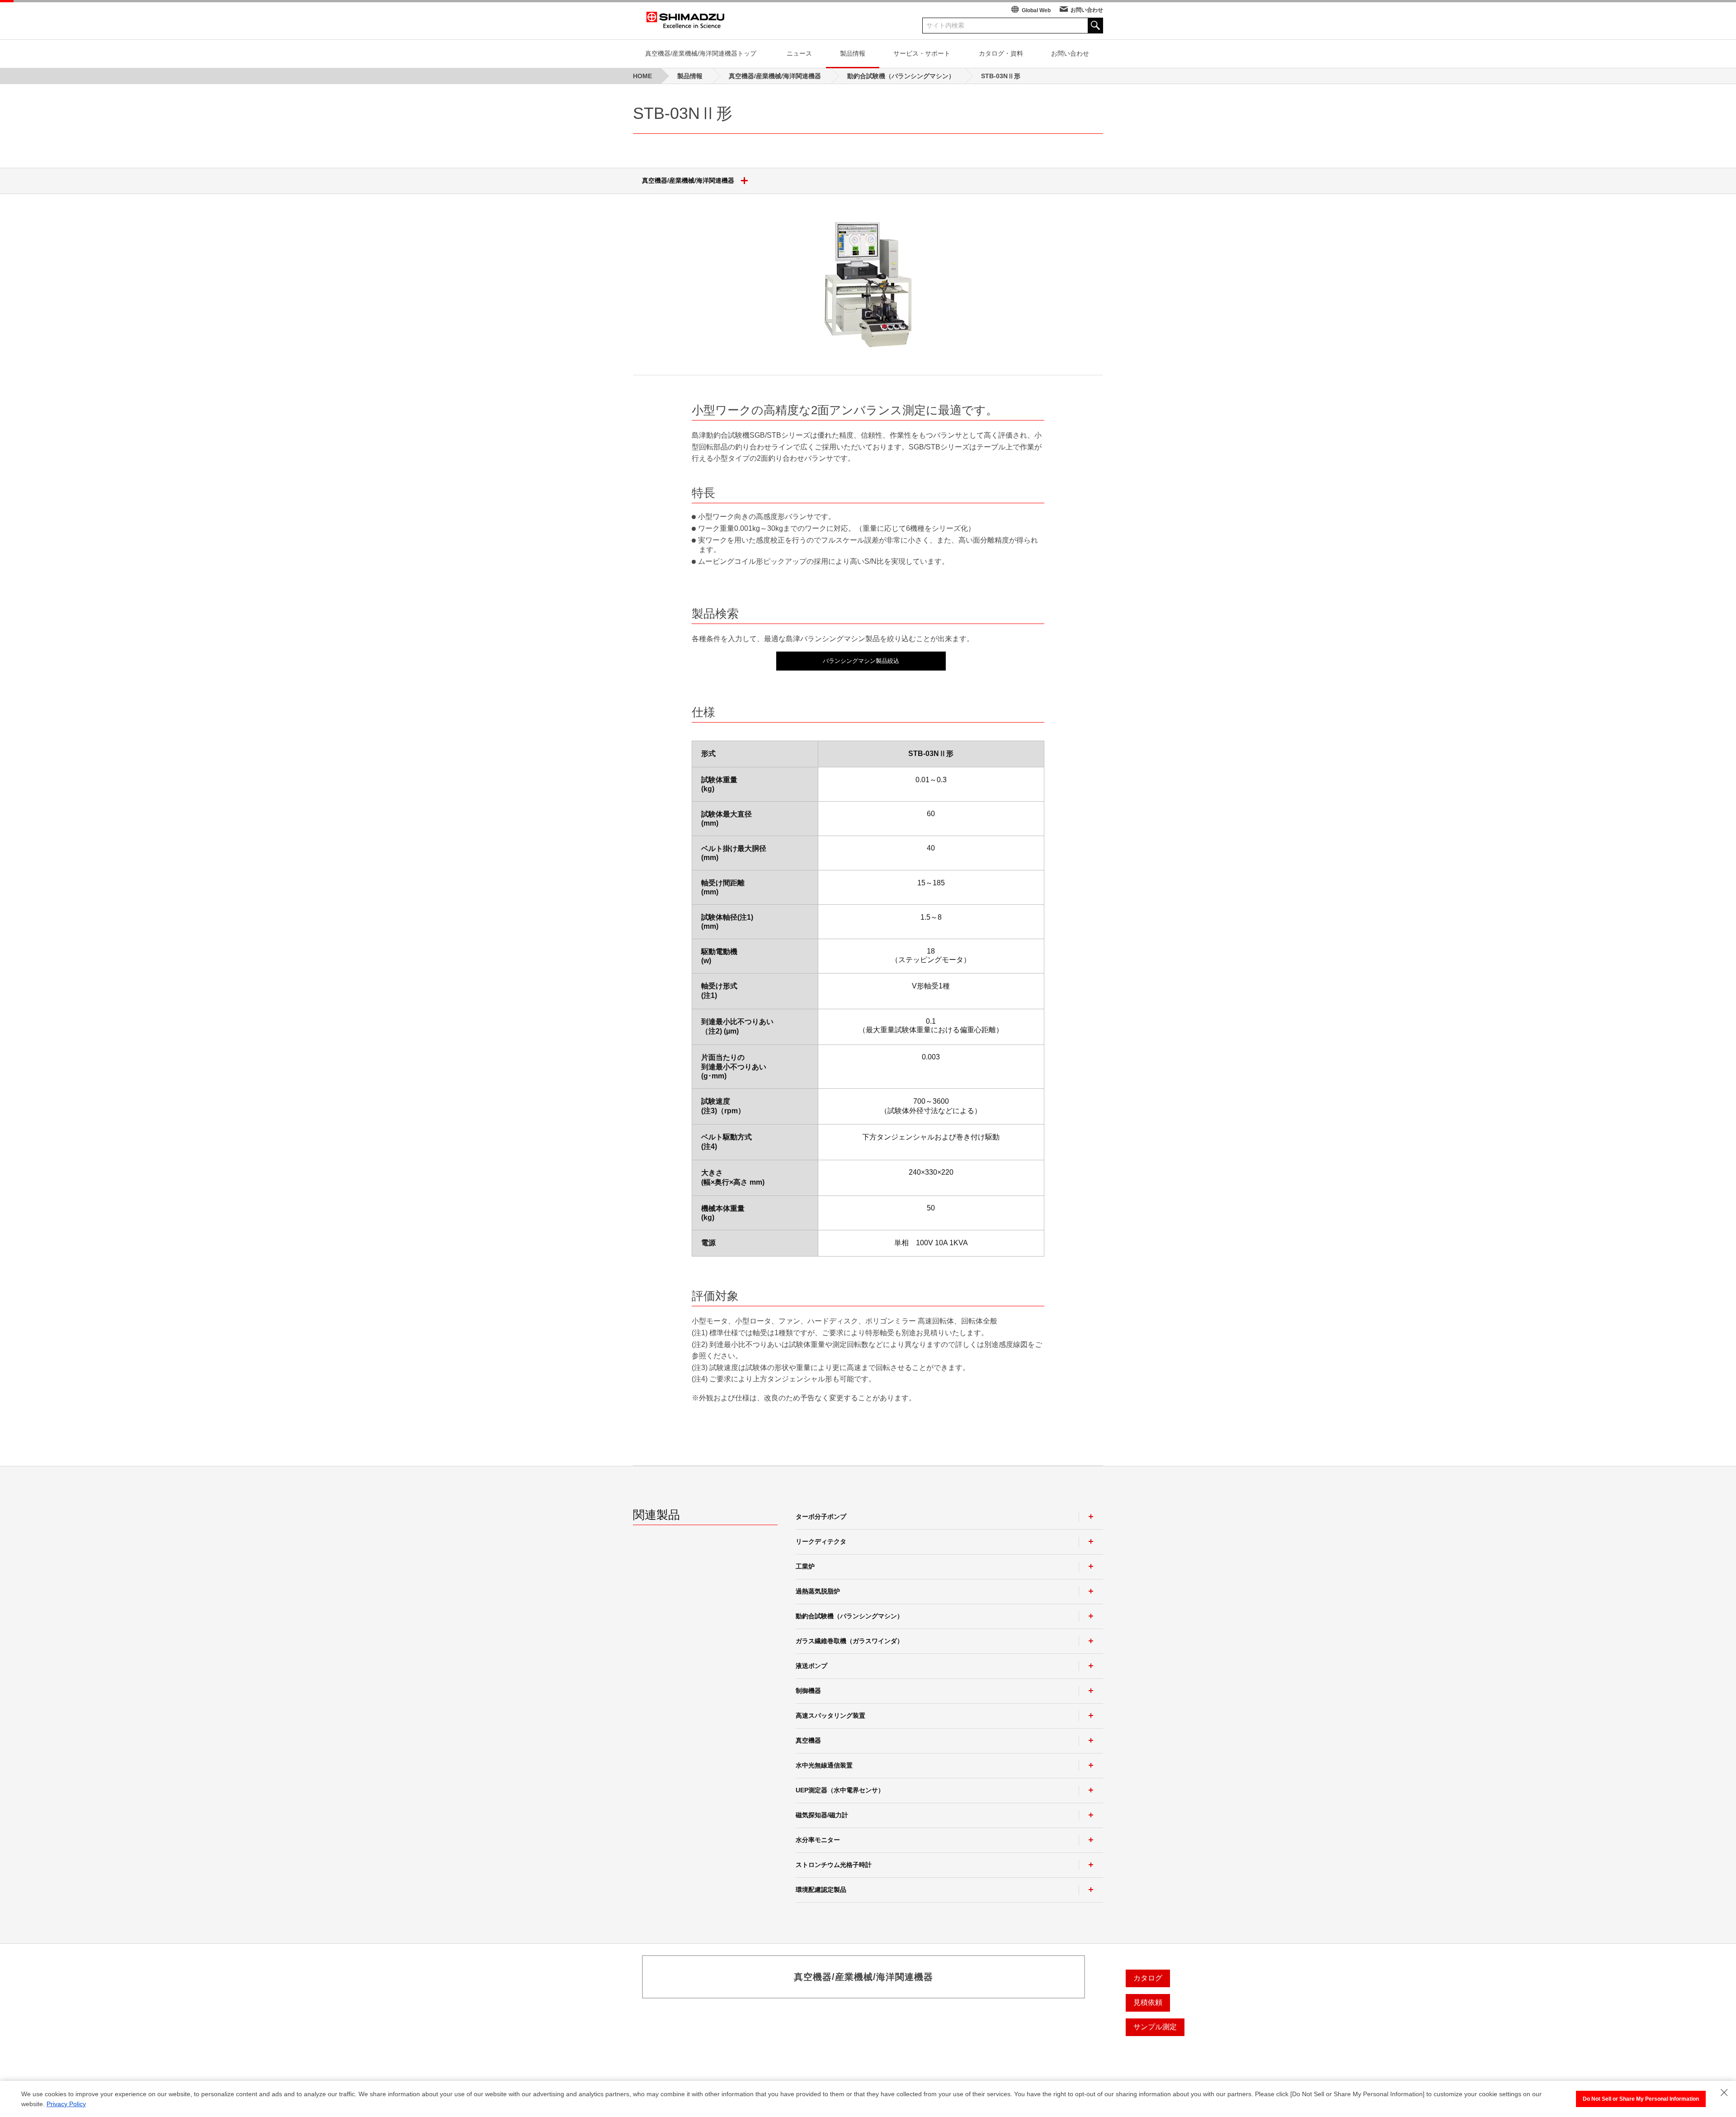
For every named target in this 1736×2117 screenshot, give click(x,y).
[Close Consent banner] (1724, 2093)
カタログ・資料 (1001, 53)
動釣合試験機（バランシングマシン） (849, 1616)
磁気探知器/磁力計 (822, 1815)
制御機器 (808, 1691)
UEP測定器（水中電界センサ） (840, 1790)
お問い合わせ (1087, 10)
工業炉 (805, 1566)
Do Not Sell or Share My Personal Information (1641, 2099)
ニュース (799, 53)
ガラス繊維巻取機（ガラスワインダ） (849, 1641)
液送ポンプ (811, 1666)
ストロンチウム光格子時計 (834, 1865)
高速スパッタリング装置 (830, 1715)
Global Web (1036, 10)
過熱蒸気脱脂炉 (818, 1591)
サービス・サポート (922, 53)
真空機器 (808, 1740)
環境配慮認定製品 (821, 1890)
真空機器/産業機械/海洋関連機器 (688, 180)
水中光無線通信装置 (824, 1765)
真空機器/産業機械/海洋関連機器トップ (701, 53)
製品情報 (853, 53)
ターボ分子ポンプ (821, 1517)
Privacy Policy (66, 2104)
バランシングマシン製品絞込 (861, 661)
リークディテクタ (821, 1541)
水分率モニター (818, 1840)
